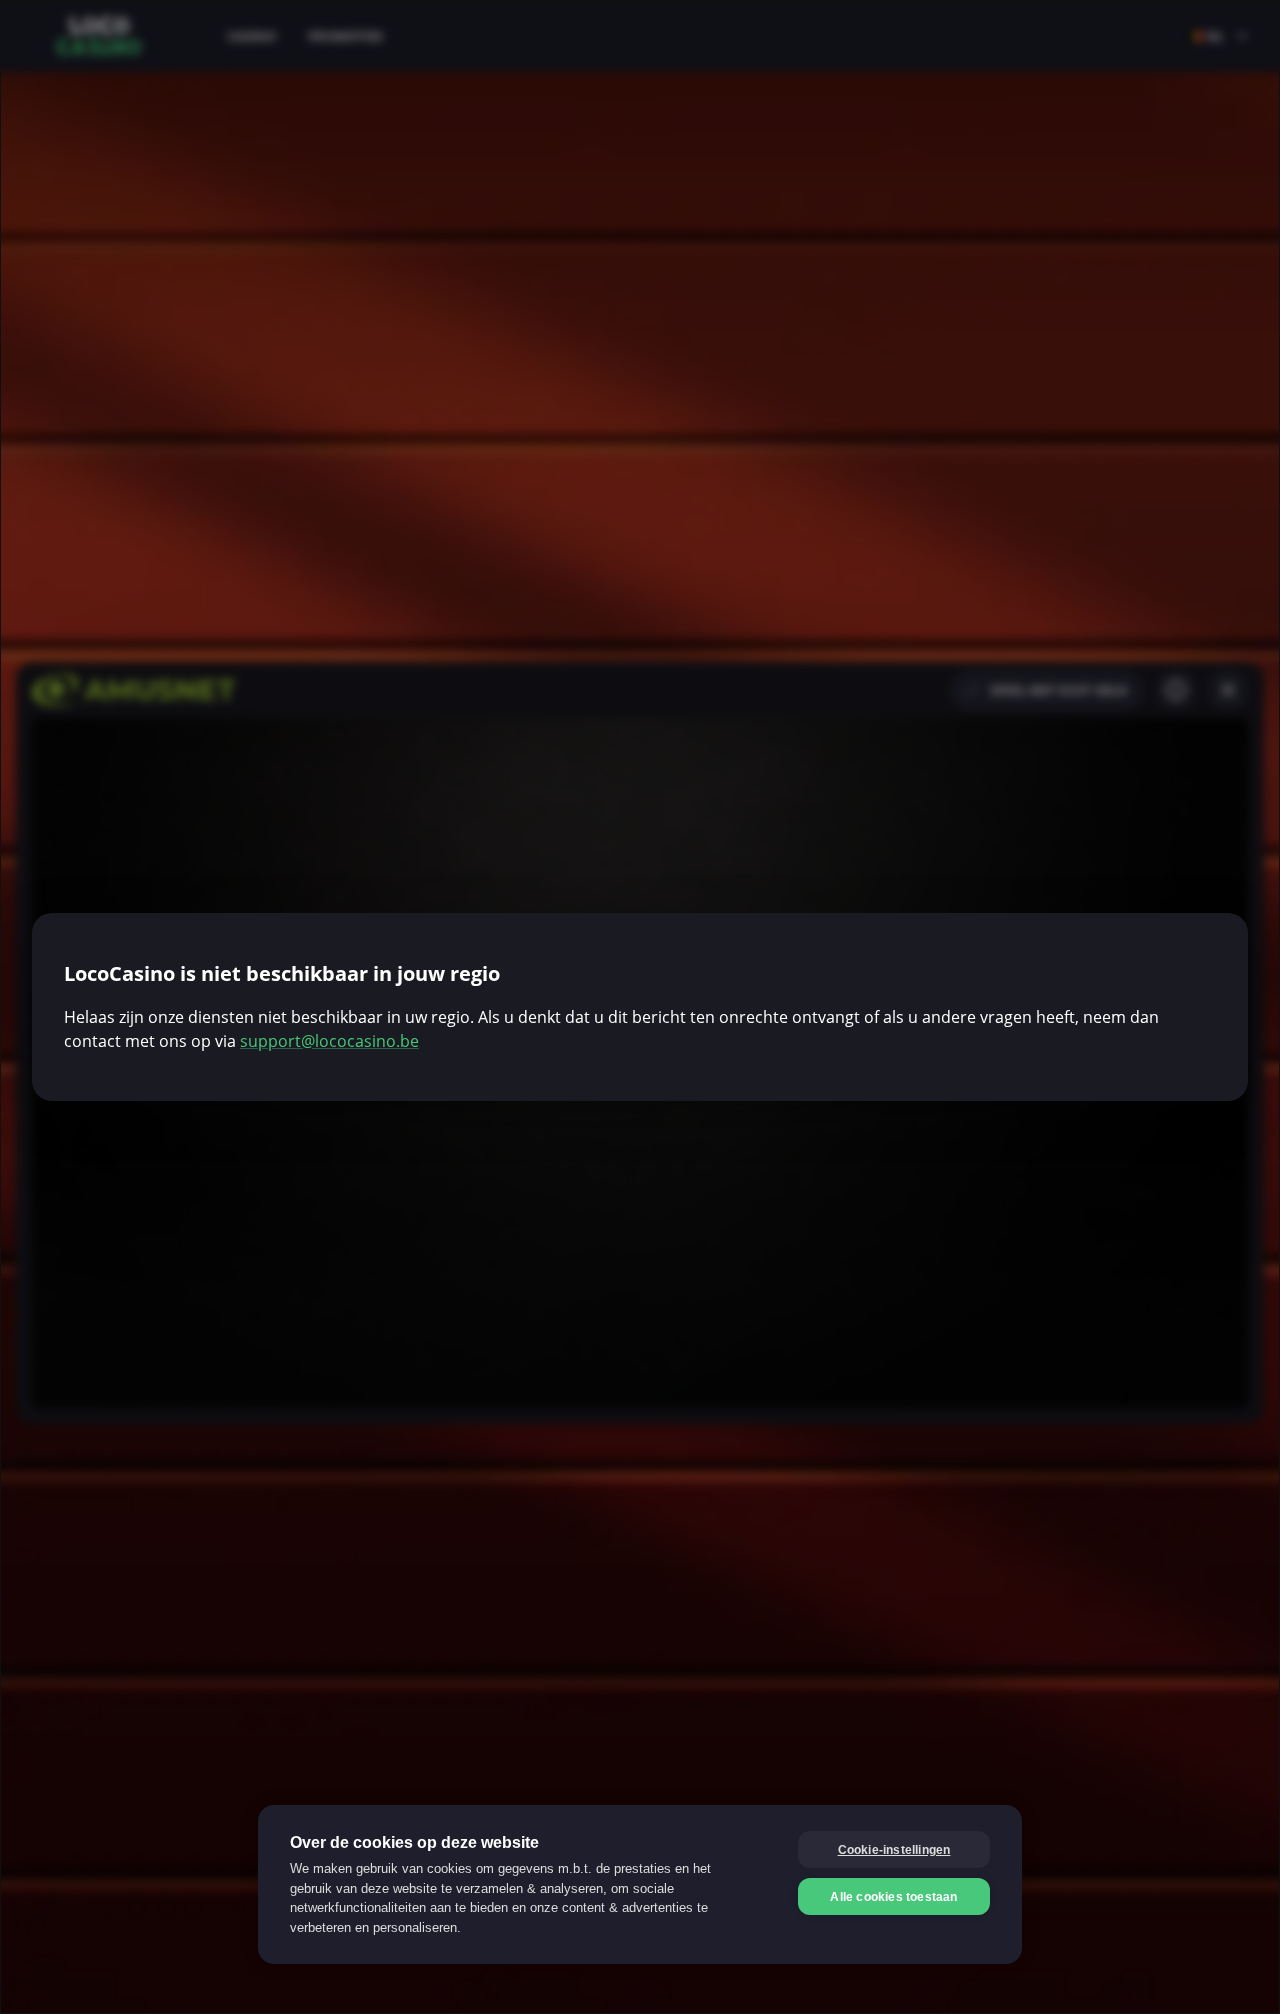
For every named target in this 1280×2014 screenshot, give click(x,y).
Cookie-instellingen (894, 1850)
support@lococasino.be (329, 1041)
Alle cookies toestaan (893, 1897)
